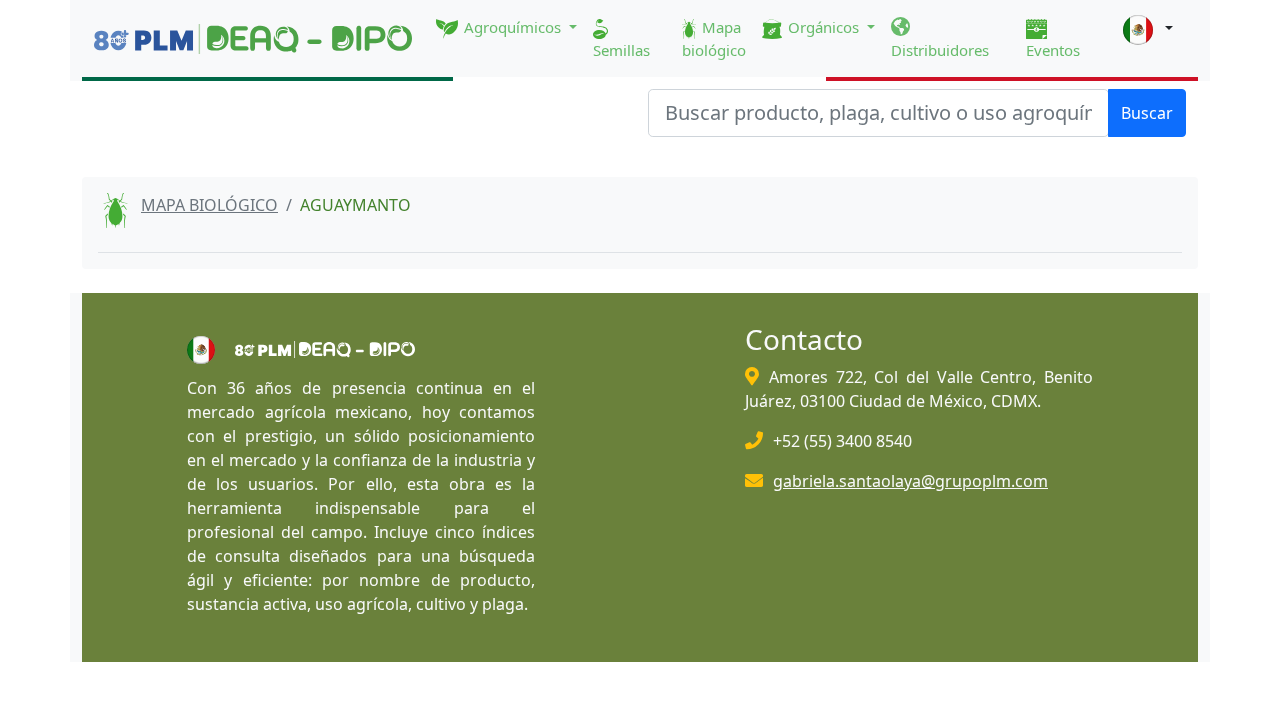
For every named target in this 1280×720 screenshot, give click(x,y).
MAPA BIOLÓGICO (209, 205)
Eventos (1053, 50)
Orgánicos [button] (823, 27)
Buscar (1147, 113)
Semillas (621, 50)
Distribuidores (940, 50)
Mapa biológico (714, 38)
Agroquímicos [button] (512, 27)
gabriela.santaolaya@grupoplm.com (910, 481)
